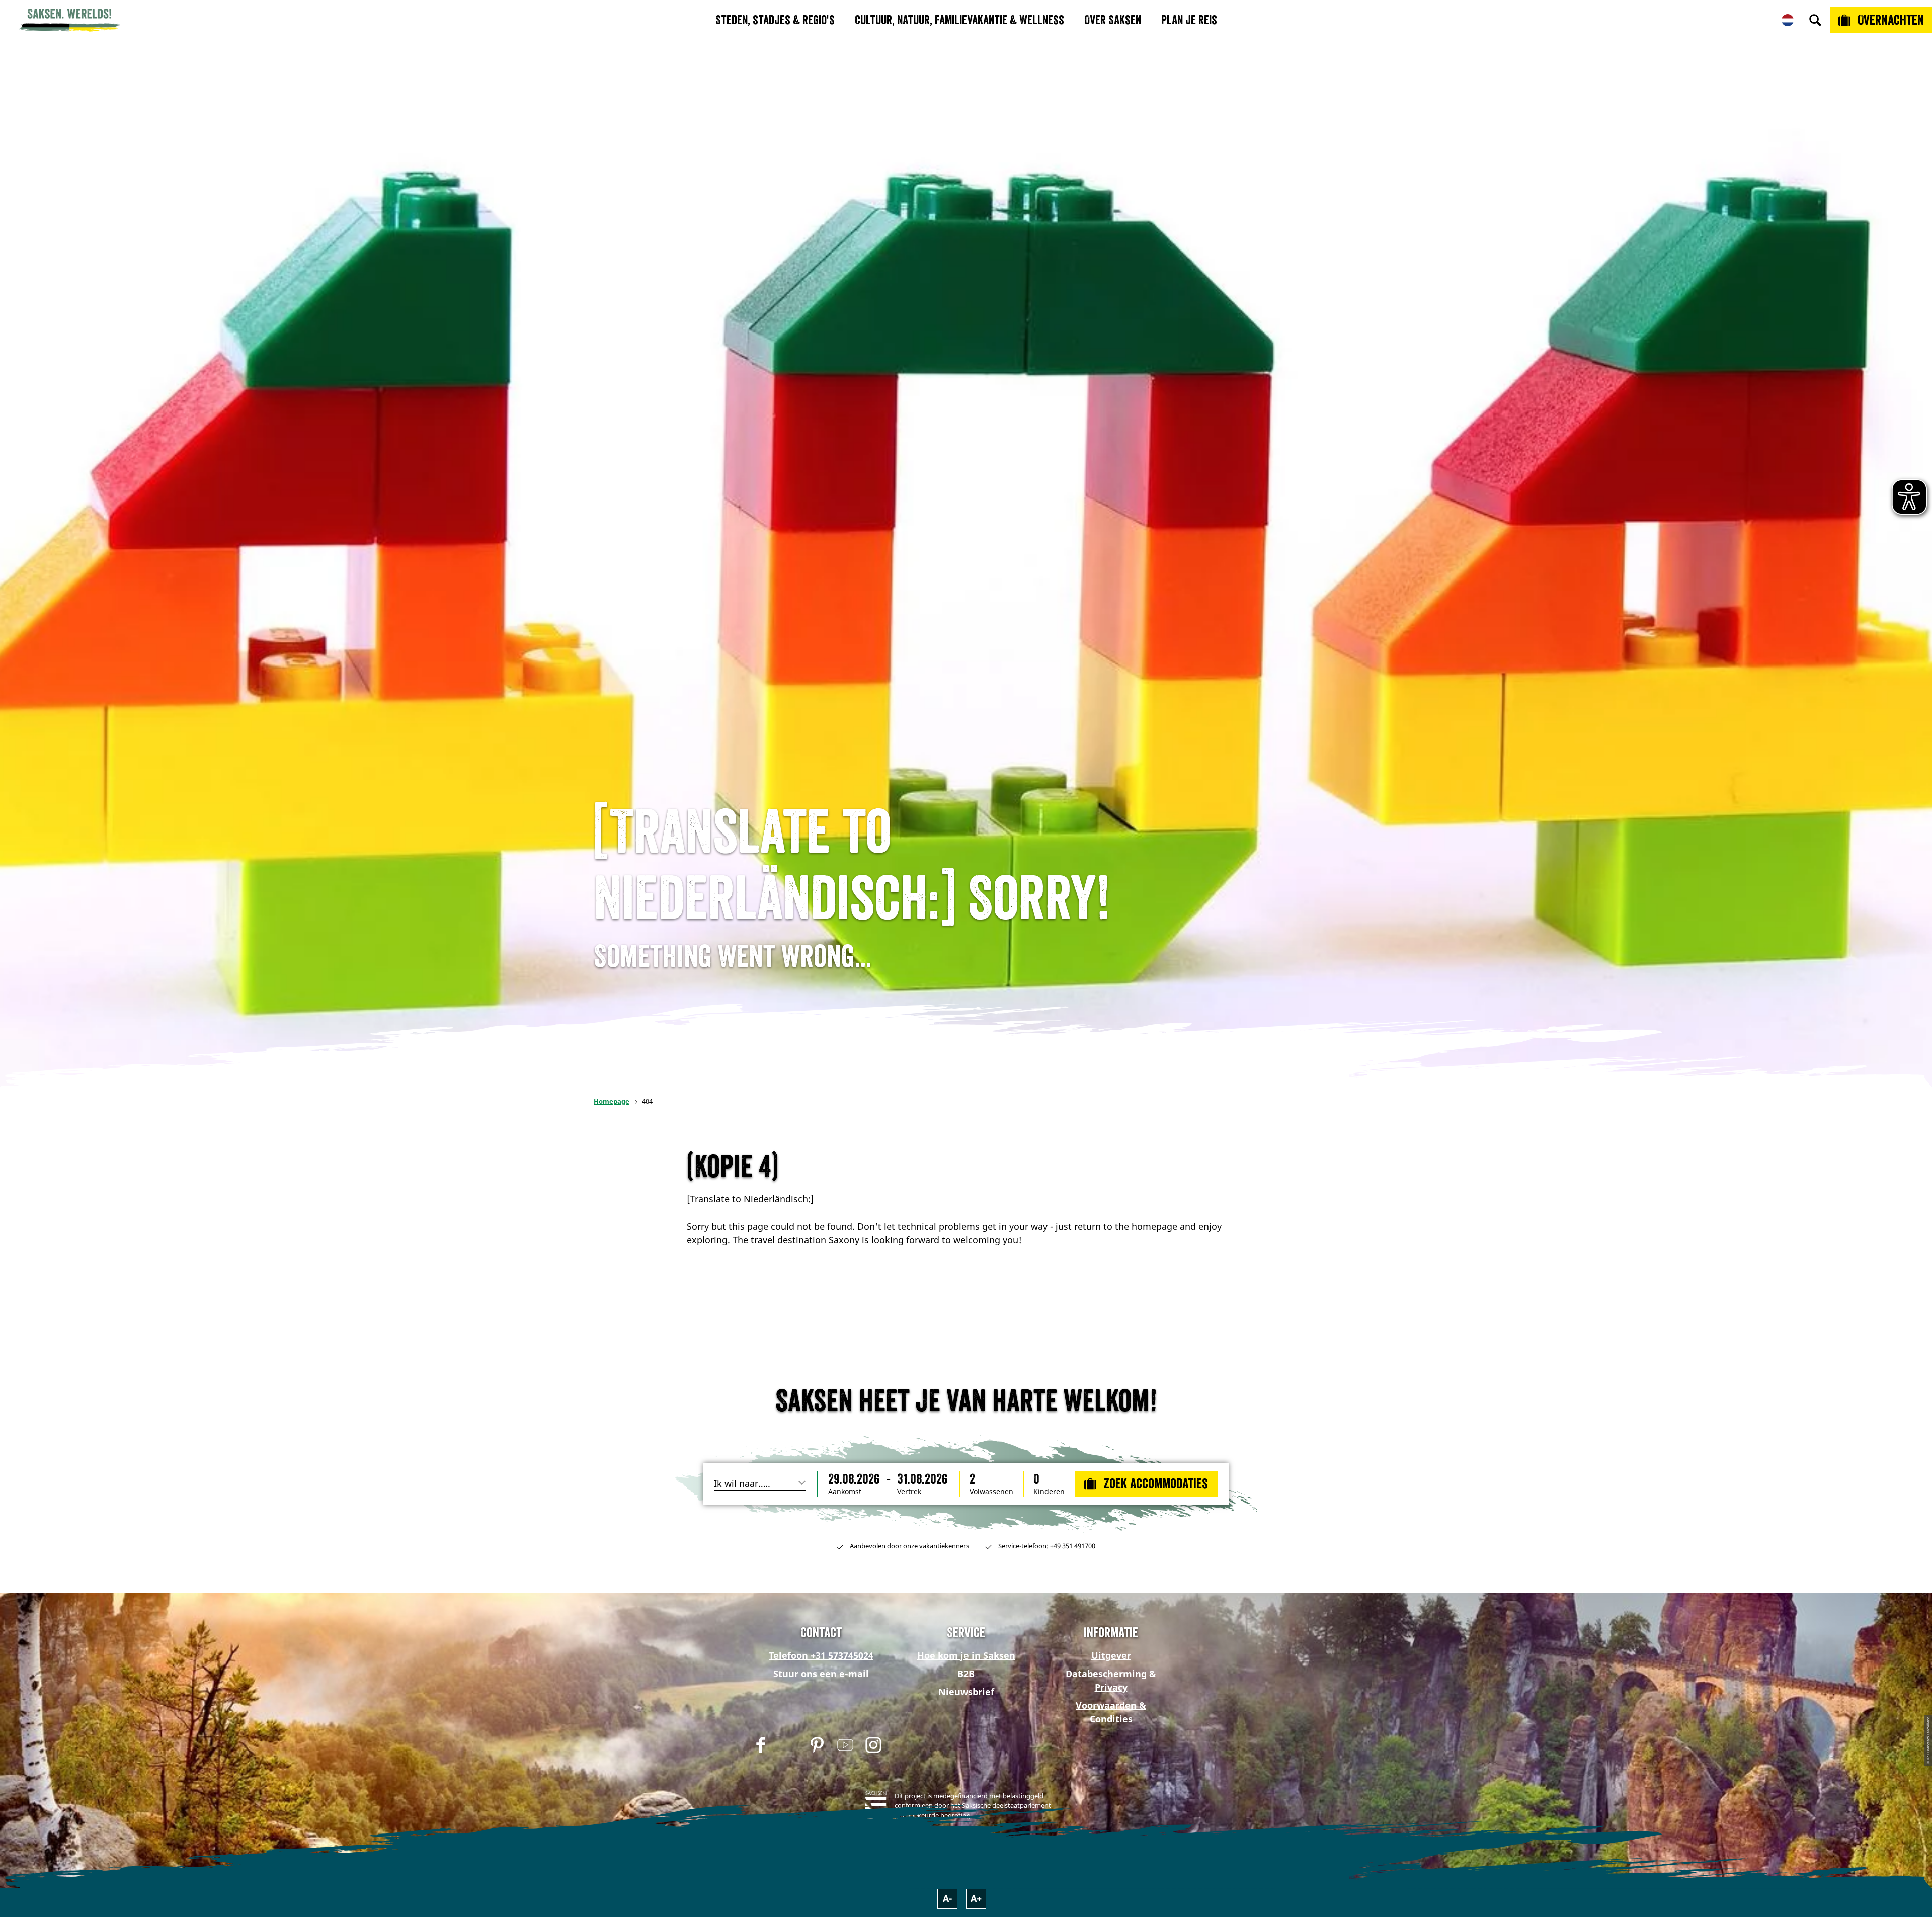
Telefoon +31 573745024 (821, 1655)
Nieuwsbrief (966, 1692)
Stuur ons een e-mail (821, 1674)
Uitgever (1111, 1655)
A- (948, 1898)
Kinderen (1049, 1492)
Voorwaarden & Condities (1111, 1712)
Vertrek (909, 1492)
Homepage (612, 1101)
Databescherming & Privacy (1111, 1680)
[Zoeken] (1815, 20)
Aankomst (845, 1492)
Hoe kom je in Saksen (966, 1655)
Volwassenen (991, 1492)
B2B (966, 1674)
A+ (976, 1898)
